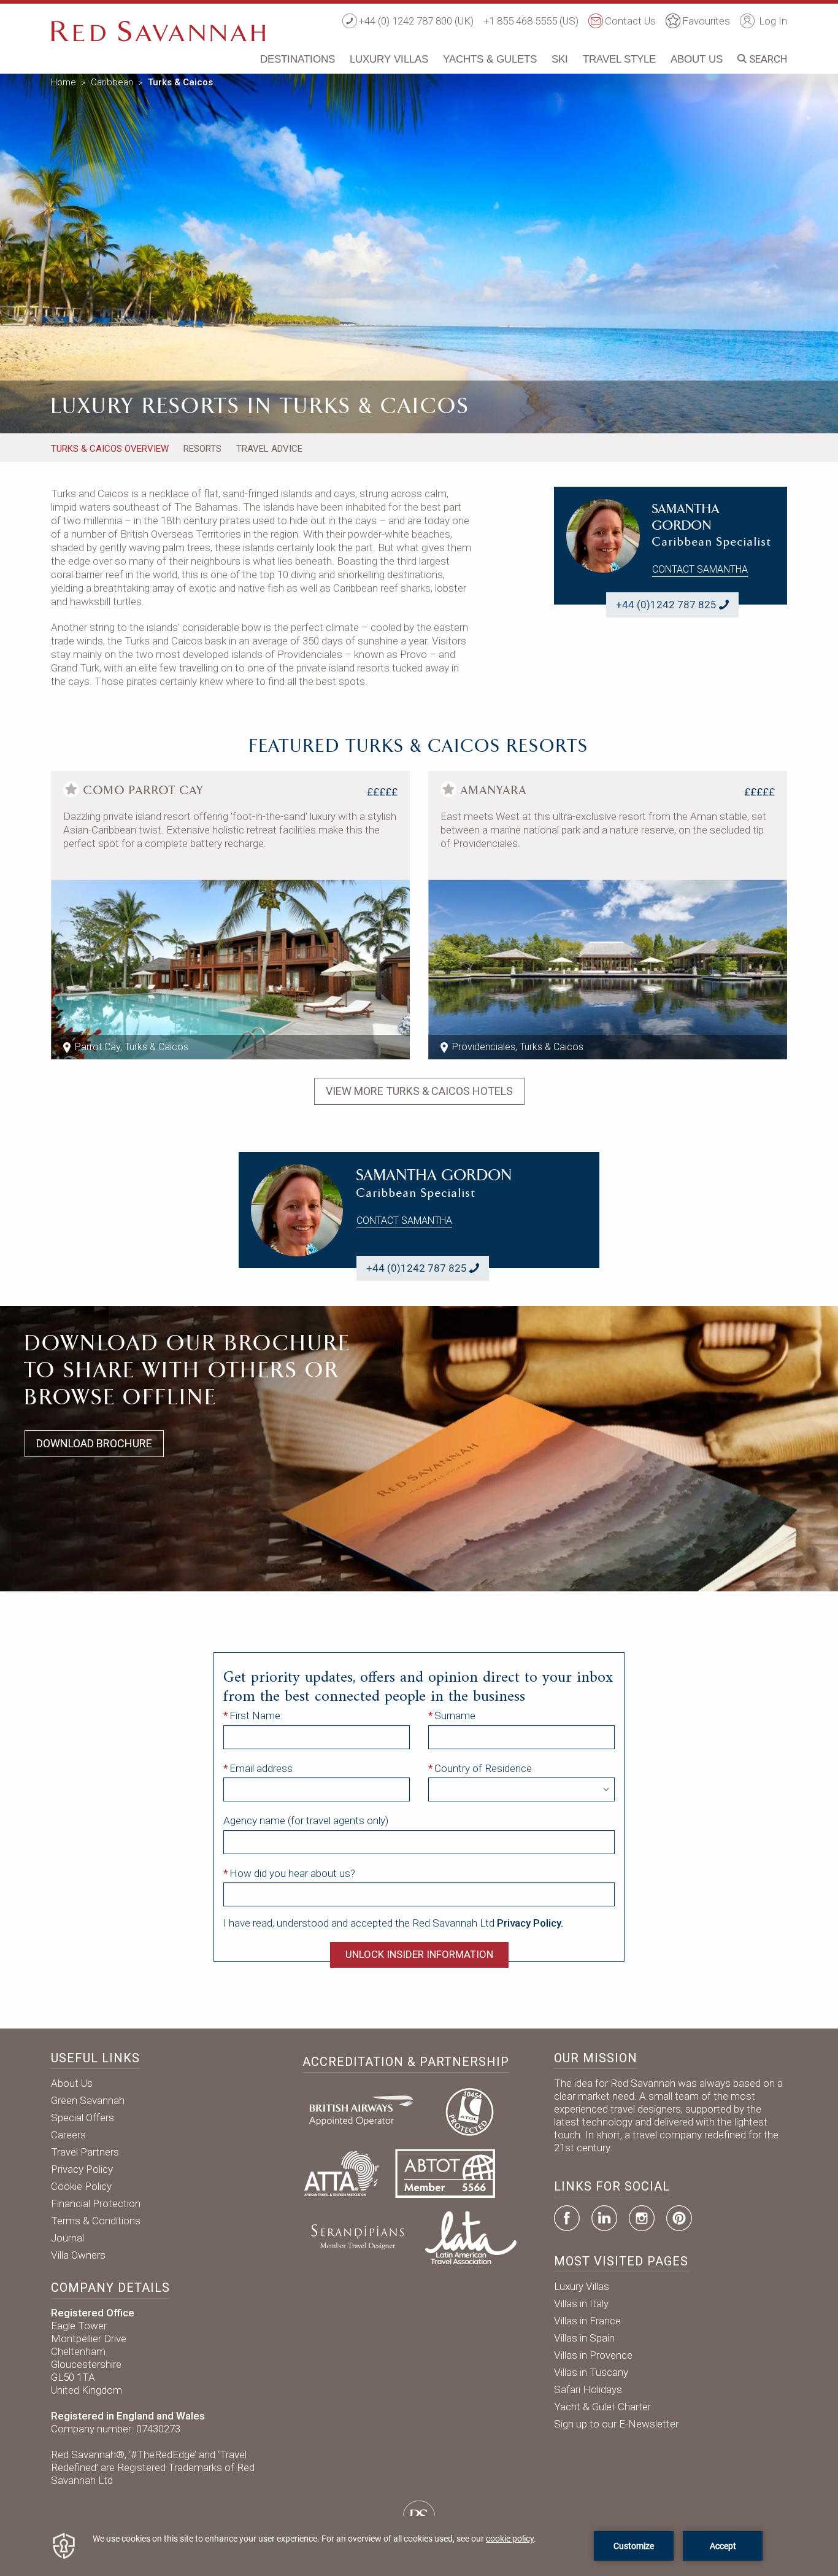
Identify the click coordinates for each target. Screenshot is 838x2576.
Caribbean (112, 82)
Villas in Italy (581, 2303)
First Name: (256, 1715)
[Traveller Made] (356, 2237)
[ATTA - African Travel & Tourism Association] (341, 2173)
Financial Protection (96, 2203)
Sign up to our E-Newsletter (616, 2424)
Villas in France (587, 2321)
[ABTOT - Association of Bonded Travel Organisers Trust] (445, 2173)
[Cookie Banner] (419, 2546)
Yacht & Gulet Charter (602, 2407)
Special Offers (83, 2118)
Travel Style (619, 59)
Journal (67, 2238)
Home (63, 82)
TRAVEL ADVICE (269, 449)
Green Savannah (88, 2100)
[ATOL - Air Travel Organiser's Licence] (469, 2110)
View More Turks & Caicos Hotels (419, 1091)
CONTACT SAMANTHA (700, 569)
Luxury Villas (389, 59)
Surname (455, 1715)
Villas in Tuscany (591, 2372)
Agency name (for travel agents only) (306, 1820)
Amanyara (494, 791)
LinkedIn (604, 2218)
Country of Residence (483, 1768)
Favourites (706, 21)
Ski (560, 59)
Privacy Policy (82, 2169)
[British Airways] (366, 2110)
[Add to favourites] (71, 789)
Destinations (298, 59)
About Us (697, 59)
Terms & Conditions (96, 2221)
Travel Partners (85, 2152)
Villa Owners (78, 2255)
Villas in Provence (593, 2355)
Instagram (642, 2218)
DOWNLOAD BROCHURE (94, 1443)
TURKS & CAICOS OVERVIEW (110, 449)
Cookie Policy (81, 2186)
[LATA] (471, 2237)
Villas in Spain (584, 2338)
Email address (261, 1768)
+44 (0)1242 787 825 (666, 605)
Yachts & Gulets (490, 59)
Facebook (567, 2218)
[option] (419, 251)
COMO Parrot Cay (144, 791)
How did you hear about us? (292, 1873)
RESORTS (202, 449)
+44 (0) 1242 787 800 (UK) (416, 21)
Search (767, 59)
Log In (772, 21)
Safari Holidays (588, 2389)
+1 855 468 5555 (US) (531, 21)
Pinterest (679, 2218)
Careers (68, 2135)
